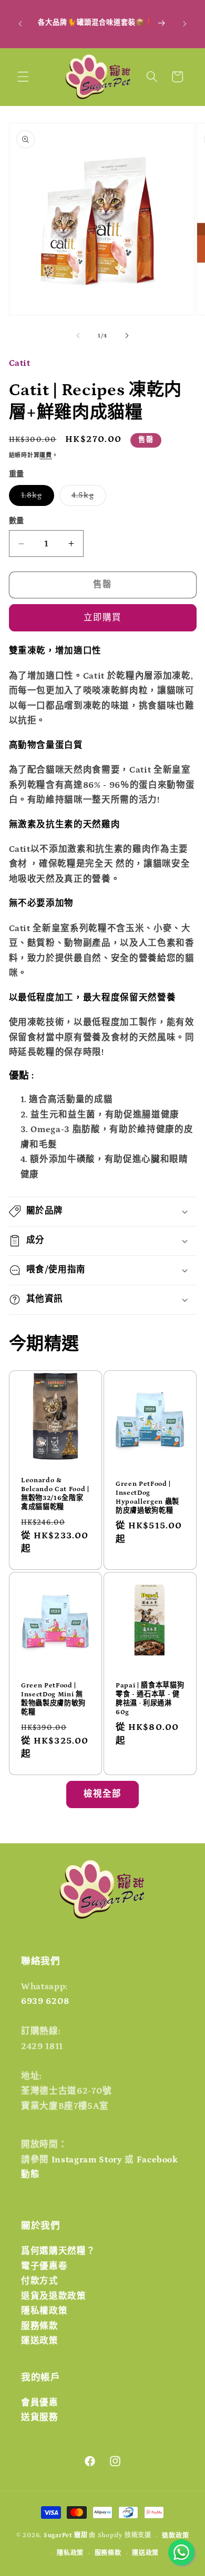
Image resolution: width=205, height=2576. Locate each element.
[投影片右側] (127, 336)
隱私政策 (70, 2553)
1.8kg (36, 498)
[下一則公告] (185, 24)
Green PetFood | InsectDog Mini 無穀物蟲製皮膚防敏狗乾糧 (53, 1699)
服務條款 (40, 2326)
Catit (20, 363)
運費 (46, 456)
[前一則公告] (20, 24)
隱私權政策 (44, 2311)
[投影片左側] (78, 336)
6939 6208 (45, 2001)
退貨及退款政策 (54, 2296)
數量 (17, 521)
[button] (23, 77)
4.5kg (87, 498)
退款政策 (175, 2536)
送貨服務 (40, 2417)
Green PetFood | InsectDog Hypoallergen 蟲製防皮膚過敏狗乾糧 (147, 1497)
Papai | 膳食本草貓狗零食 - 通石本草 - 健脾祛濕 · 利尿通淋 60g (150, 1699)
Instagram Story (87, 2160)
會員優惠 (40, 2403)
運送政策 (40, 2341)
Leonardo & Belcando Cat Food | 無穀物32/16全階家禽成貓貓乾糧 (55, 1494)
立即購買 (102, 618)
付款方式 (40, 2281)
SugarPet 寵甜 (65, 2536)
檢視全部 (102, 1794)
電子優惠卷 (44, 2266)
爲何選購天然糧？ (58, 2251)
